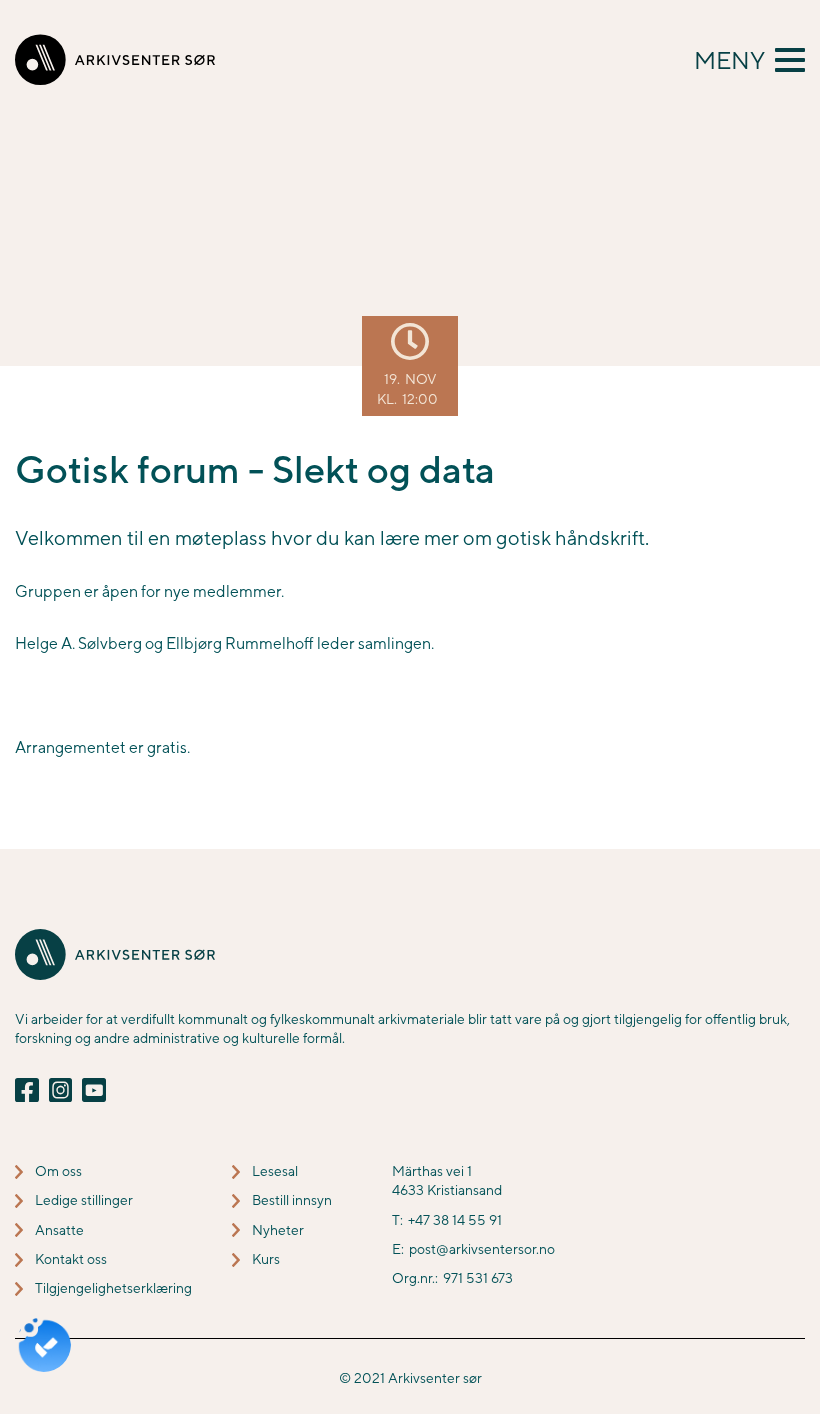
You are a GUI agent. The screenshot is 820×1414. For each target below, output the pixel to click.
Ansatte (59, 1230)
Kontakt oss (71, 1259)
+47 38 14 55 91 (455, 1220)
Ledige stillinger (84, 1200)
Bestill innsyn (292, 1200)
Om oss (58, 1171)
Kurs (266, 1259)
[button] (749, 60)
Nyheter (278, 1230)
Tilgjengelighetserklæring (113, 1288)
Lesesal (275, 1171)
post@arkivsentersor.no (482, 1249)
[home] (115, 60)
